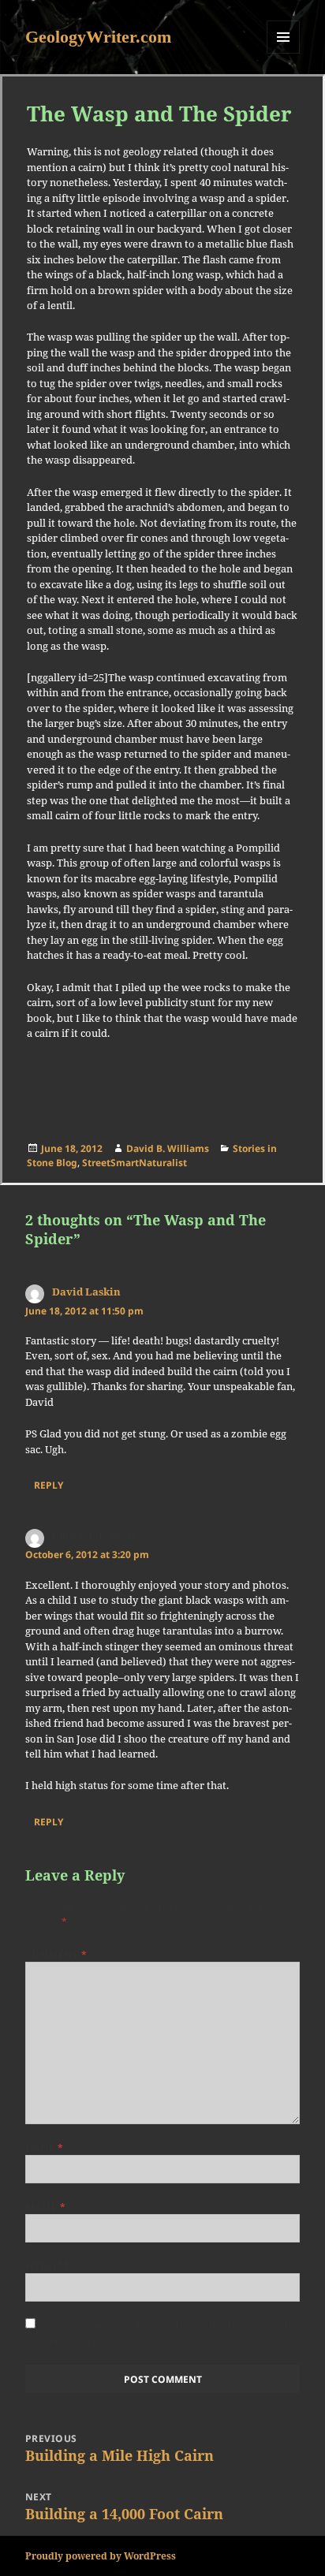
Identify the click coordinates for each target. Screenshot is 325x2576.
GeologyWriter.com (98, 37)
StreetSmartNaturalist (134, 1163)
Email (45, 2207)
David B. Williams (168, 1148)
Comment (56, 1954)
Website (47, 2266)
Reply (49, 1485)
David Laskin (86, 1292)
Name (45, 2147)
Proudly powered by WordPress (101, 2556)
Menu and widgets (284, 53)
